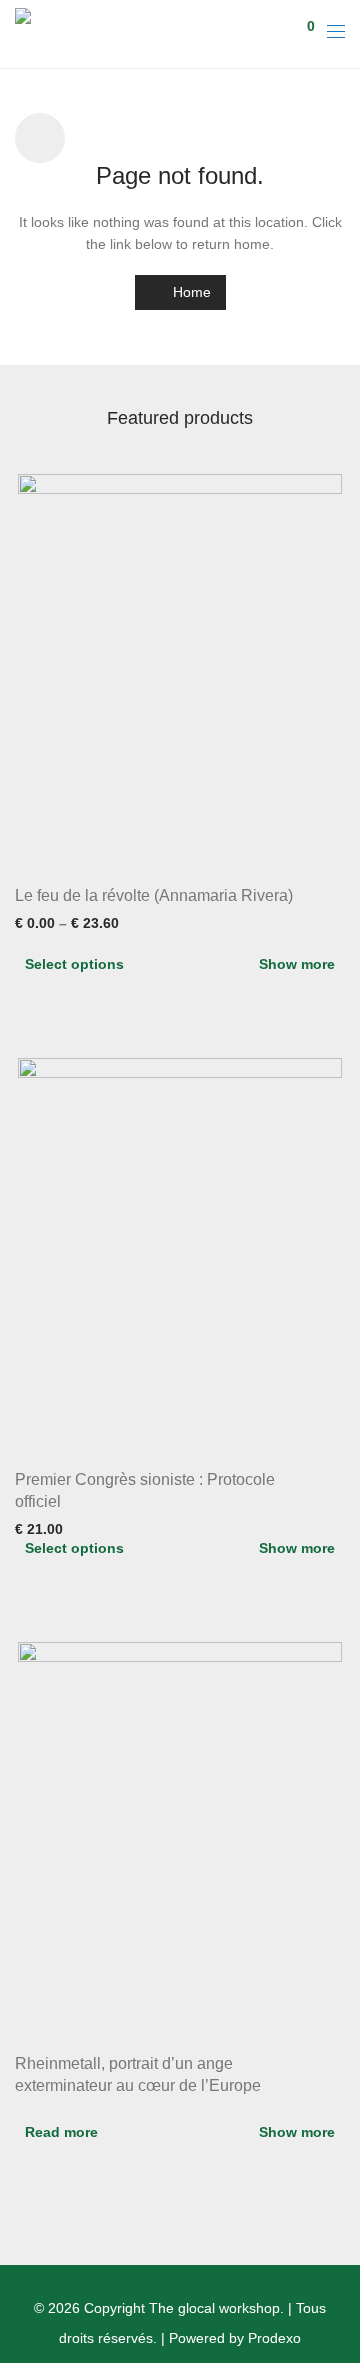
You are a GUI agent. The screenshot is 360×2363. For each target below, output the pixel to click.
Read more (61, 2132)
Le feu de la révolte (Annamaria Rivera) (154, 895)
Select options (74, 964)
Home (190, 292)
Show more (297, 964)
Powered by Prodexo (235, 2338)
